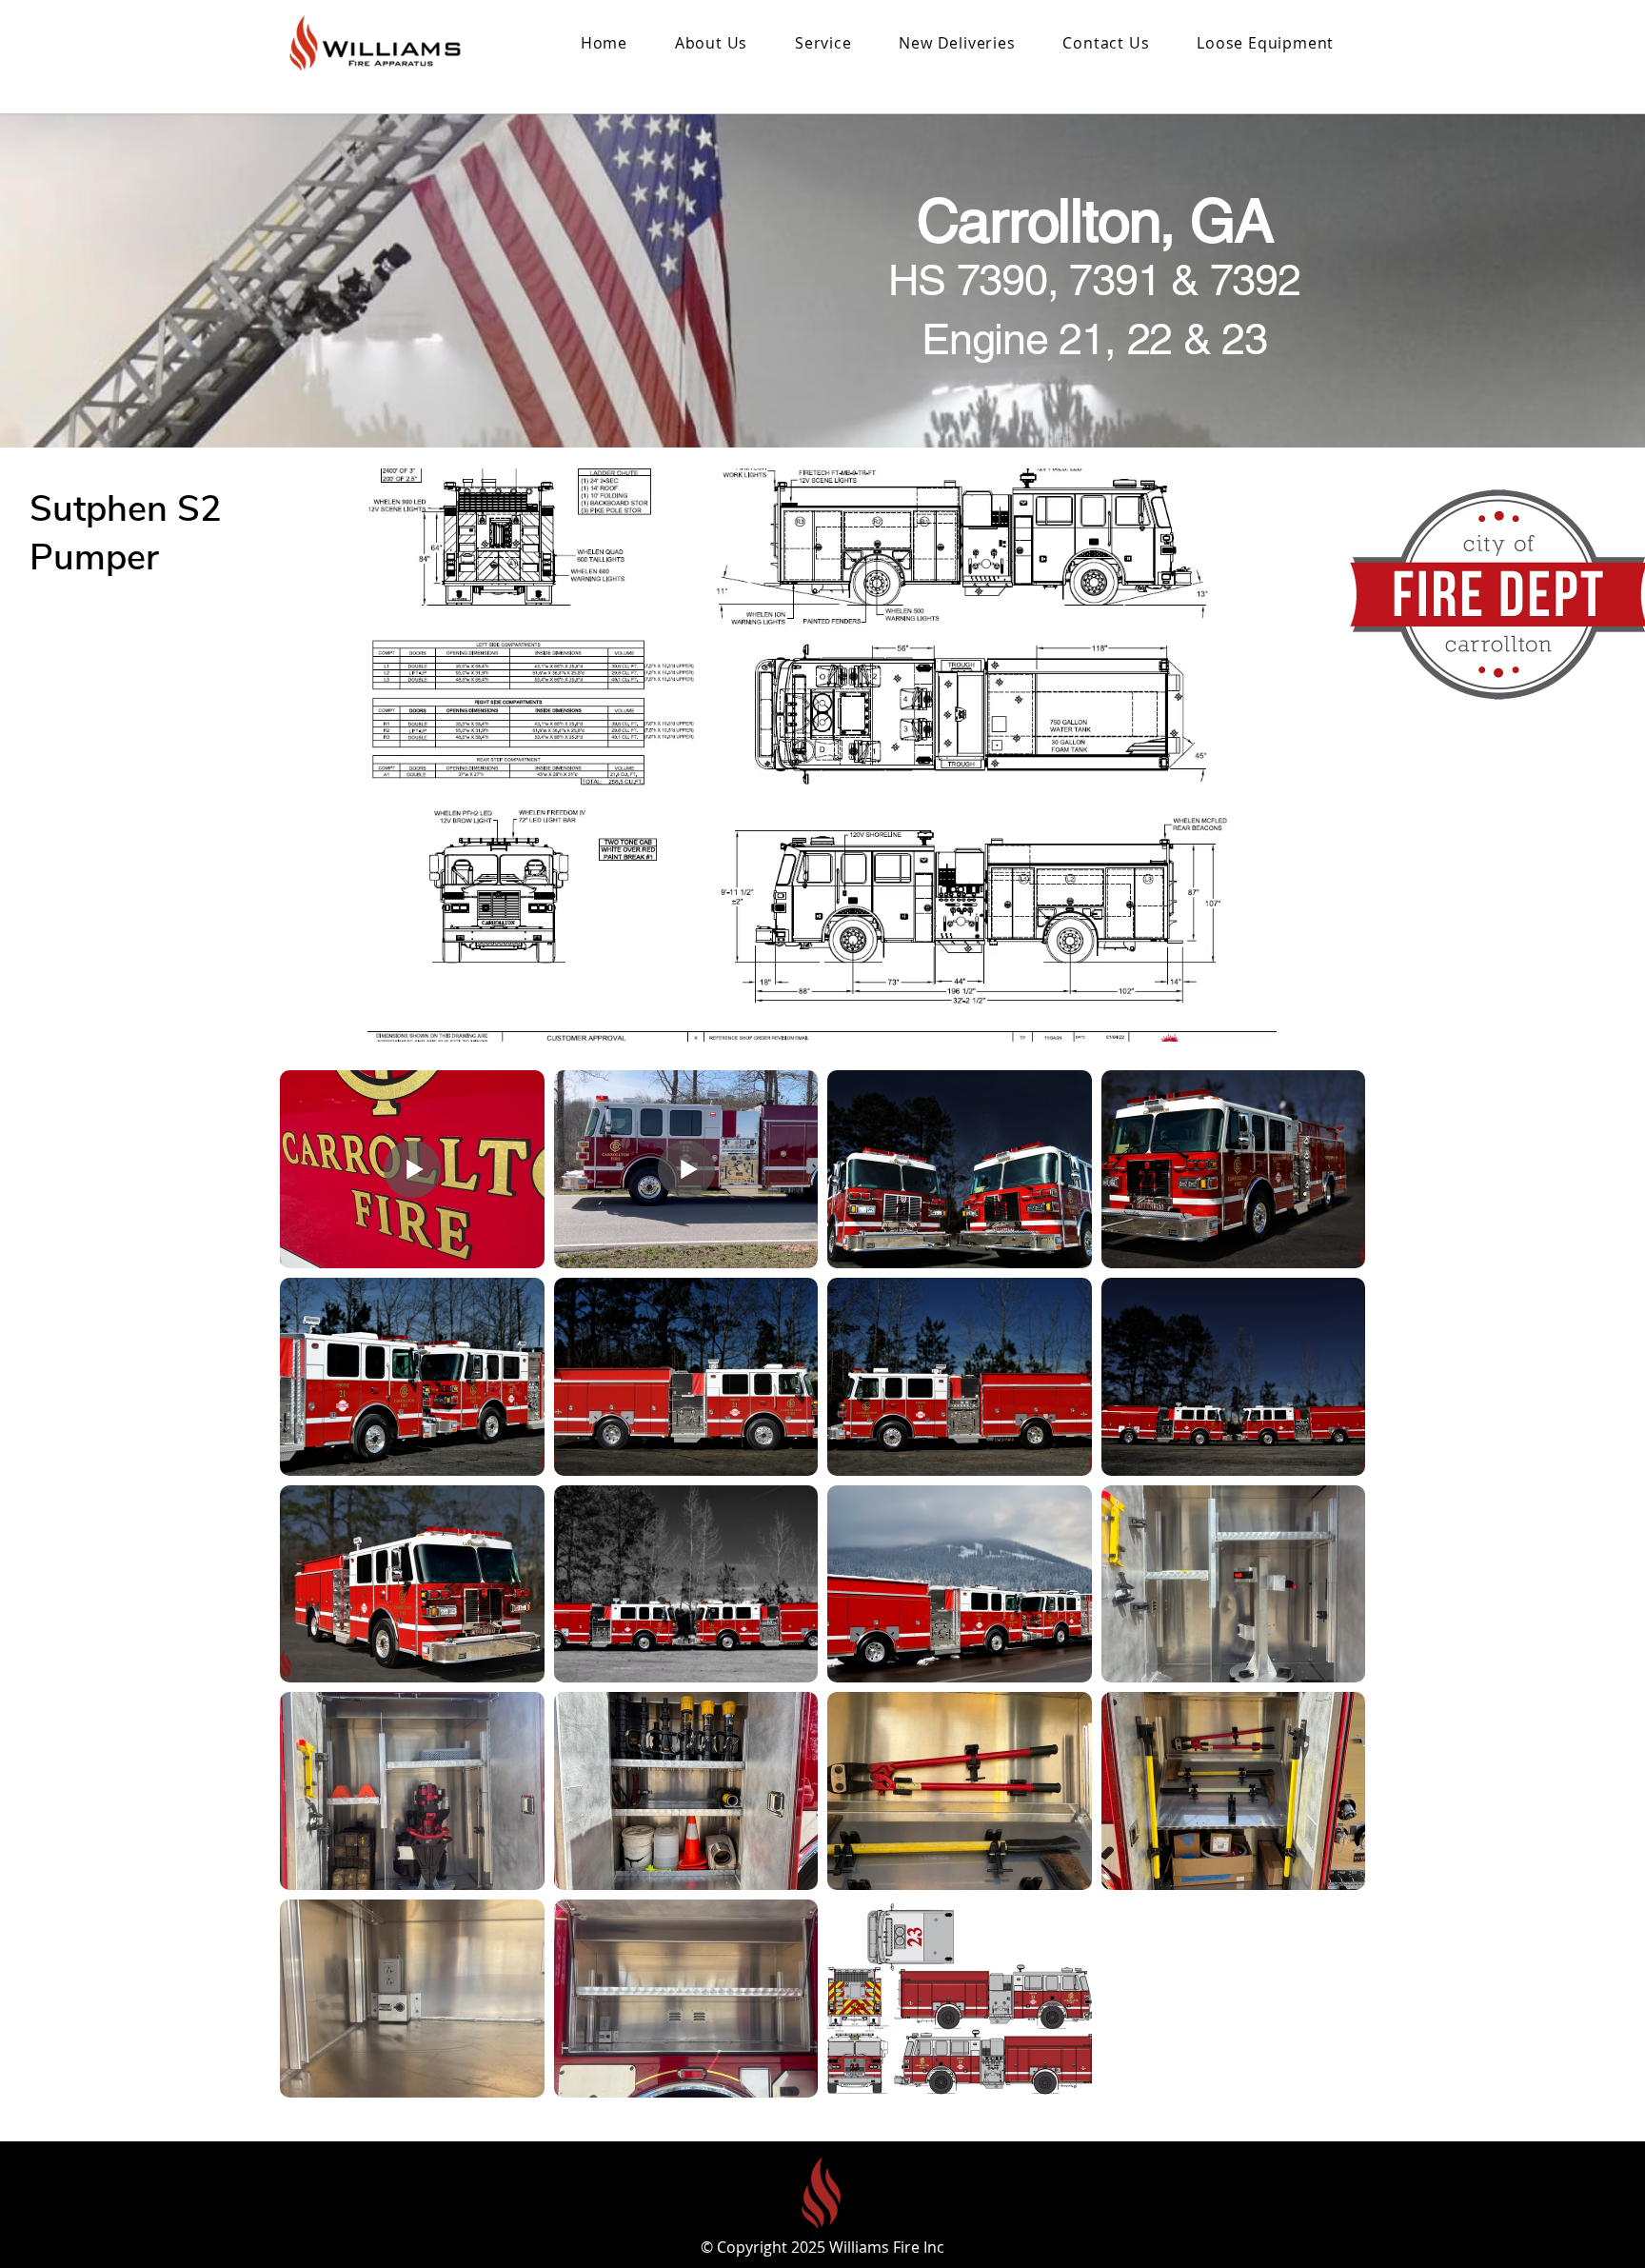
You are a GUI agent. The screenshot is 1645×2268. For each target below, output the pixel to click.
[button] (958, 43)
